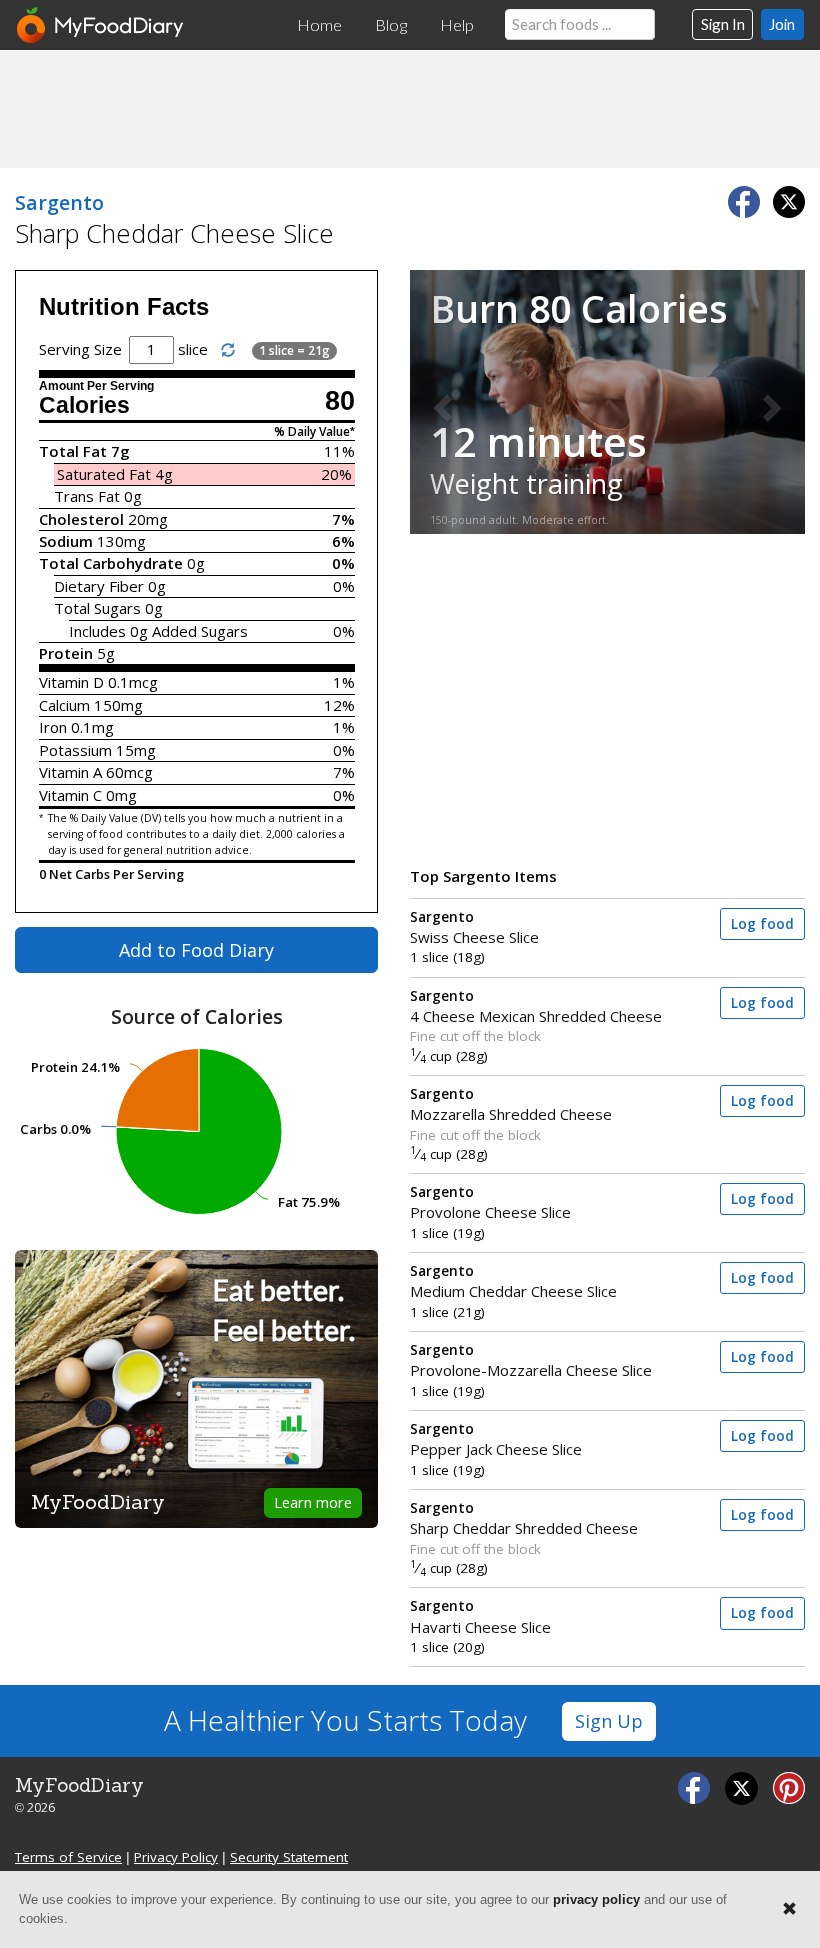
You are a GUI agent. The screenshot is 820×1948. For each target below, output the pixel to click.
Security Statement (289, 1857)
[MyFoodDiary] (101, 25)
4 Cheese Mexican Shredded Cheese (536, 1006)
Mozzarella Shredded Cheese (511, 1104)
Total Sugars (97, 608)
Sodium (66, 541)
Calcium (64, 705)
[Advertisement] (410, 108)
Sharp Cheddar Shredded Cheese (524, 1518)
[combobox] (580, 24)
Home (319, 25)
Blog (391, 25)
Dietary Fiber (99, 586)
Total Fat (73, 451)
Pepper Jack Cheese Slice (496, 1439)
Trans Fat (87, 496)
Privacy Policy (176, 1857)
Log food (762, 924)
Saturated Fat (104, 474)
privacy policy (596, 1899)
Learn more (313, 1502)
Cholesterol (81, 519)
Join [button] (782, 24)
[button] (439, 401)
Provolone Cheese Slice (490, 1202)
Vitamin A (70, 772)
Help (457, 25)
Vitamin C (70, 795)
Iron (53, 727)
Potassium (75, 750)
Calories (84, 405)
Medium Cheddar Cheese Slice (513, 1281)
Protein (66, 653)
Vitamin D (71, 682)
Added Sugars (200, 631)
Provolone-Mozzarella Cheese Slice (531, 1360)
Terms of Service (68, 1857)
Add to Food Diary (196, 950)
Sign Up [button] (609, 1721)
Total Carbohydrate (111, 563)
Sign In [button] (723, 24)
